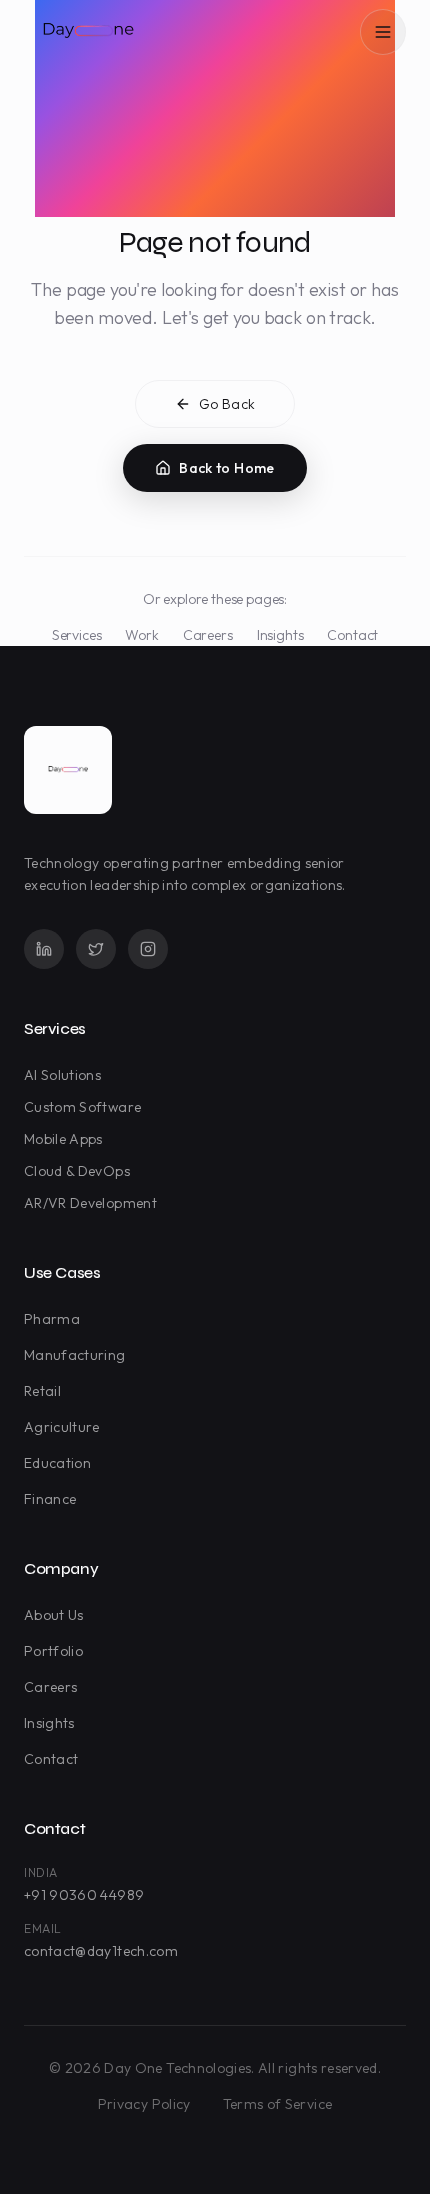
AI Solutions (62, 1075)
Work (141, 635)
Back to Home (226, 468)
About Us (54, 1615)
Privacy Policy (144, 2104)
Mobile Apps (63, 1139)
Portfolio (53, 1651)
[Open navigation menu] (383, 32)
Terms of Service (278, 2104)
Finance (50, 1499)
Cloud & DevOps (77, 1171)
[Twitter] (96, 949)
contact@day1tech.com (101, 1951)
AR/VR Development (90, 1203)
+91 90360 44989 (84, 1895)
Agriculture (62, 1427)
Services (77, 635)
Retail (42, 1391)
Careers (208, 635)
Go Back (227, 404)
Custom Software (82, 1107)
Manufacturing (75, 1355)
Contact (352, 635)
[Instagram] (148, 949)
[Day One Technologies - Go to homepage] (68, 770)
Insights (280, 635)
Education (57, 1463)
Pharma (52, 1319)
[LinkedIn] (44, 949)
